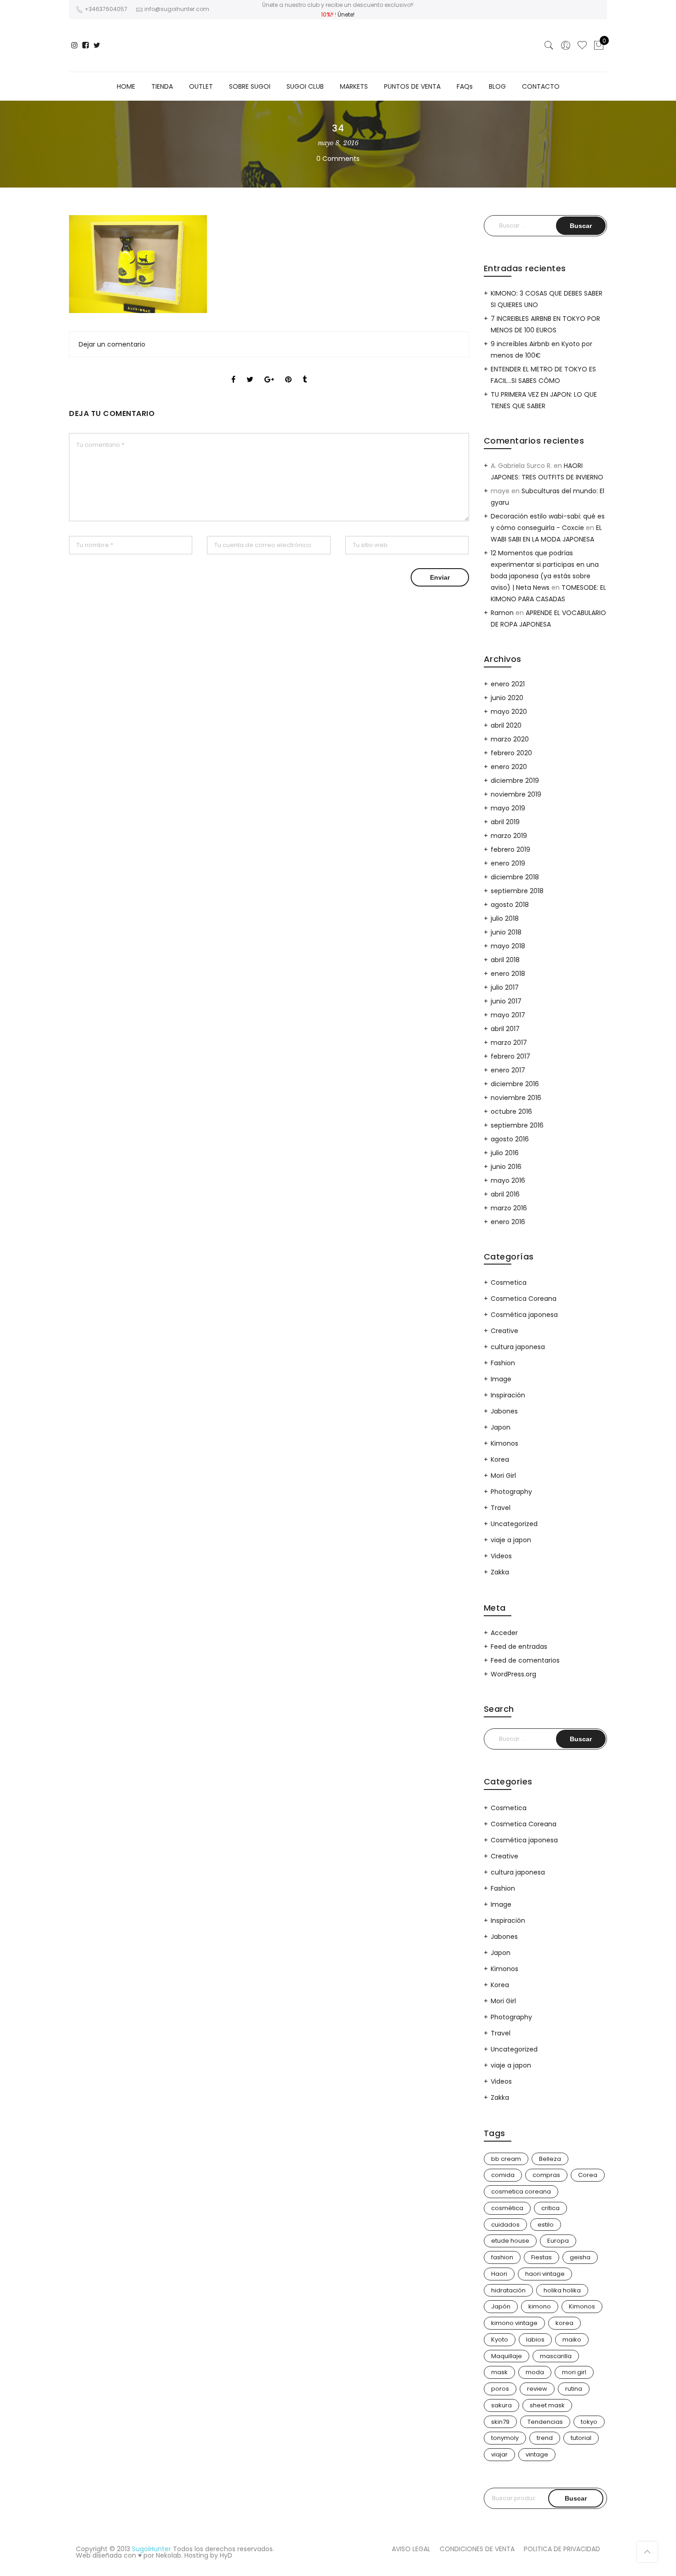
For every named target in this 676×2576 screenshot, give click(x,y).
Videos (501, 1556)
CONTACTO (541, 86)
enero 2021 (508, 684)
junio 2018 (506, 932)
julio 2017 (505, 987)
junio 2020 (507, 698)
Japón (501, 2306)
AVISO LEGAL (411, 2549)
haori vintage (545, 2274)
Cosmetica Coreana (524, 1299)
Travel (501, 1508)
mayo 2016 (508, 1180)
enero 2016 (508, 1222)
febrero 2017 (510, 1056)
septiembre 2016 (517, 1125)
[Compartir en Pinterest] (288, 371)
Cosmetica (509, 1282)
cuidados (505, 2225)
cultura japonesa (518, 1347)
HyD (226, 2555)
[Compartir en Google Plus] (269, 371)
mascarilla (556, 2356)
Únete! (346, 14)
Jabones (504, 1411)
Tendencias (545, 2422)
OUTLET (201, 86)
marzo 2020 (510, 739)
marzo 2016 (509, 1208)
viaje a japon (511, 1540)
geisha (580, 2257)
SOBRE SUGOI (250, 86)
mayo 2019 (508, 808)
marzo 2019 (509, 836)
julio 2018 (505, 918)
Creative (504, 1331)
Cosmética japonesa (524, 1315)
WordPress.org (513, 1674)
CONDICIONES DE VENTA (477, 2549)
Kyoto (500, 2339)
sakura (501, 2405)
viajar (499, 2454)
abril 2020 (506, 725)
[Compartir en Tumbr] (305, 371)
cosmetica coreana (521, 2191)
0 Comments (338, 159)
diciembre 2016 (515, 1084)
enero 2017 (508, 1070)
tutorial (581, 2438)
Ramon (502, 613)
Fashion (503, 1363)
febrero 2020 (511, 753)
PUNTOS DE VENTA (412, 86)
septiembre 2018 (517, 891)
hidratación (508, 2290)
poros (500, 2389)
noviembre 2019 (516, 794)
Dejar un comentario (112, 344)
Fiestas (541, 2257)
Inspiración (508, 1395)
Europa (558, 2241)
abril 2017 (505, 1029)
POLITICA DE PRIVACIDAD (562, 2549)
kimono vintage (514, 2323)
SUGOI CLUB (305, 86)
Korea (500, 1459)
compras (546, 2175)
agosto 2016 (510, 1139)
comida (503, 2175)
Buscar (576, 2498)
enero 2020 (509, 767)
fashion (502, 2257)
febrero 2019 (510, 849)
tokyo (589, 2422)
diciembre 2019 (515, 781)
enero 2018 (508, 974)
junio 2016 (506, 1167)
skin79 (500, 2422)
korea (564, 2323)
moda (535, 2372)
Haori (499, 2274)
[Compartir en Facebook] (233, 371)
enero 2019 (508, 863)
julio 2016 (505, 1153)
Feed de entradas (519, 1647)
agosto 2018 (510, 905)
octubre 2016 (511, 1111)
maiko (572, 2339)
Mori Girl (503, 1476)
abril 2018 (505, 960)
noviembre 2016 (516, 1098)
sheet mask (547, 2405)
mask (499, 2372)
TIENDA (162, 86)
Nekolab (169, 2555)
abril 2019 (505, 822)
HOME (126, 86)
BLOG (497, 86)
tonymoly (505, 2438)
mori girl (574, 2372)
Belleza (550, 2159)
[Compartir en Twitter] (250, 371)
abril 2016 (505, 1194)
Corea (588, 2175)
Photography (511, 1492)
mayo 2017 (508, 1015)
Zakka (500, 1572)
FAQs (465, 86)
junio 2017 (506, 1001)
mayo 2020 (509, 712)
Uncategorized (514, 1524)
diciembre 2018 (515, 877)
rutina (574, 2389)
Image (501, 1379)
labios (535, 2339)
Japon (501, 1427)
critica (550, 2208)
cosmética (507, 2208)
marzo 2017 (509, 1043)
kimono (540, 2306)
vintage (537, 2454)
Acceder (504, 1633)
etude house (510, 2241)
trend (545, 2438)
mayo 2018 (508, 946)
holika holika (562, 2290)
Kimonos (504, 1443)
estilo (546, 2225)
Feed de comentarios (525, 1660)
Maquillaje (507, 2356)
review (537, 2389)
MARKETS (354, 86)
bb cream (506, 2159)
